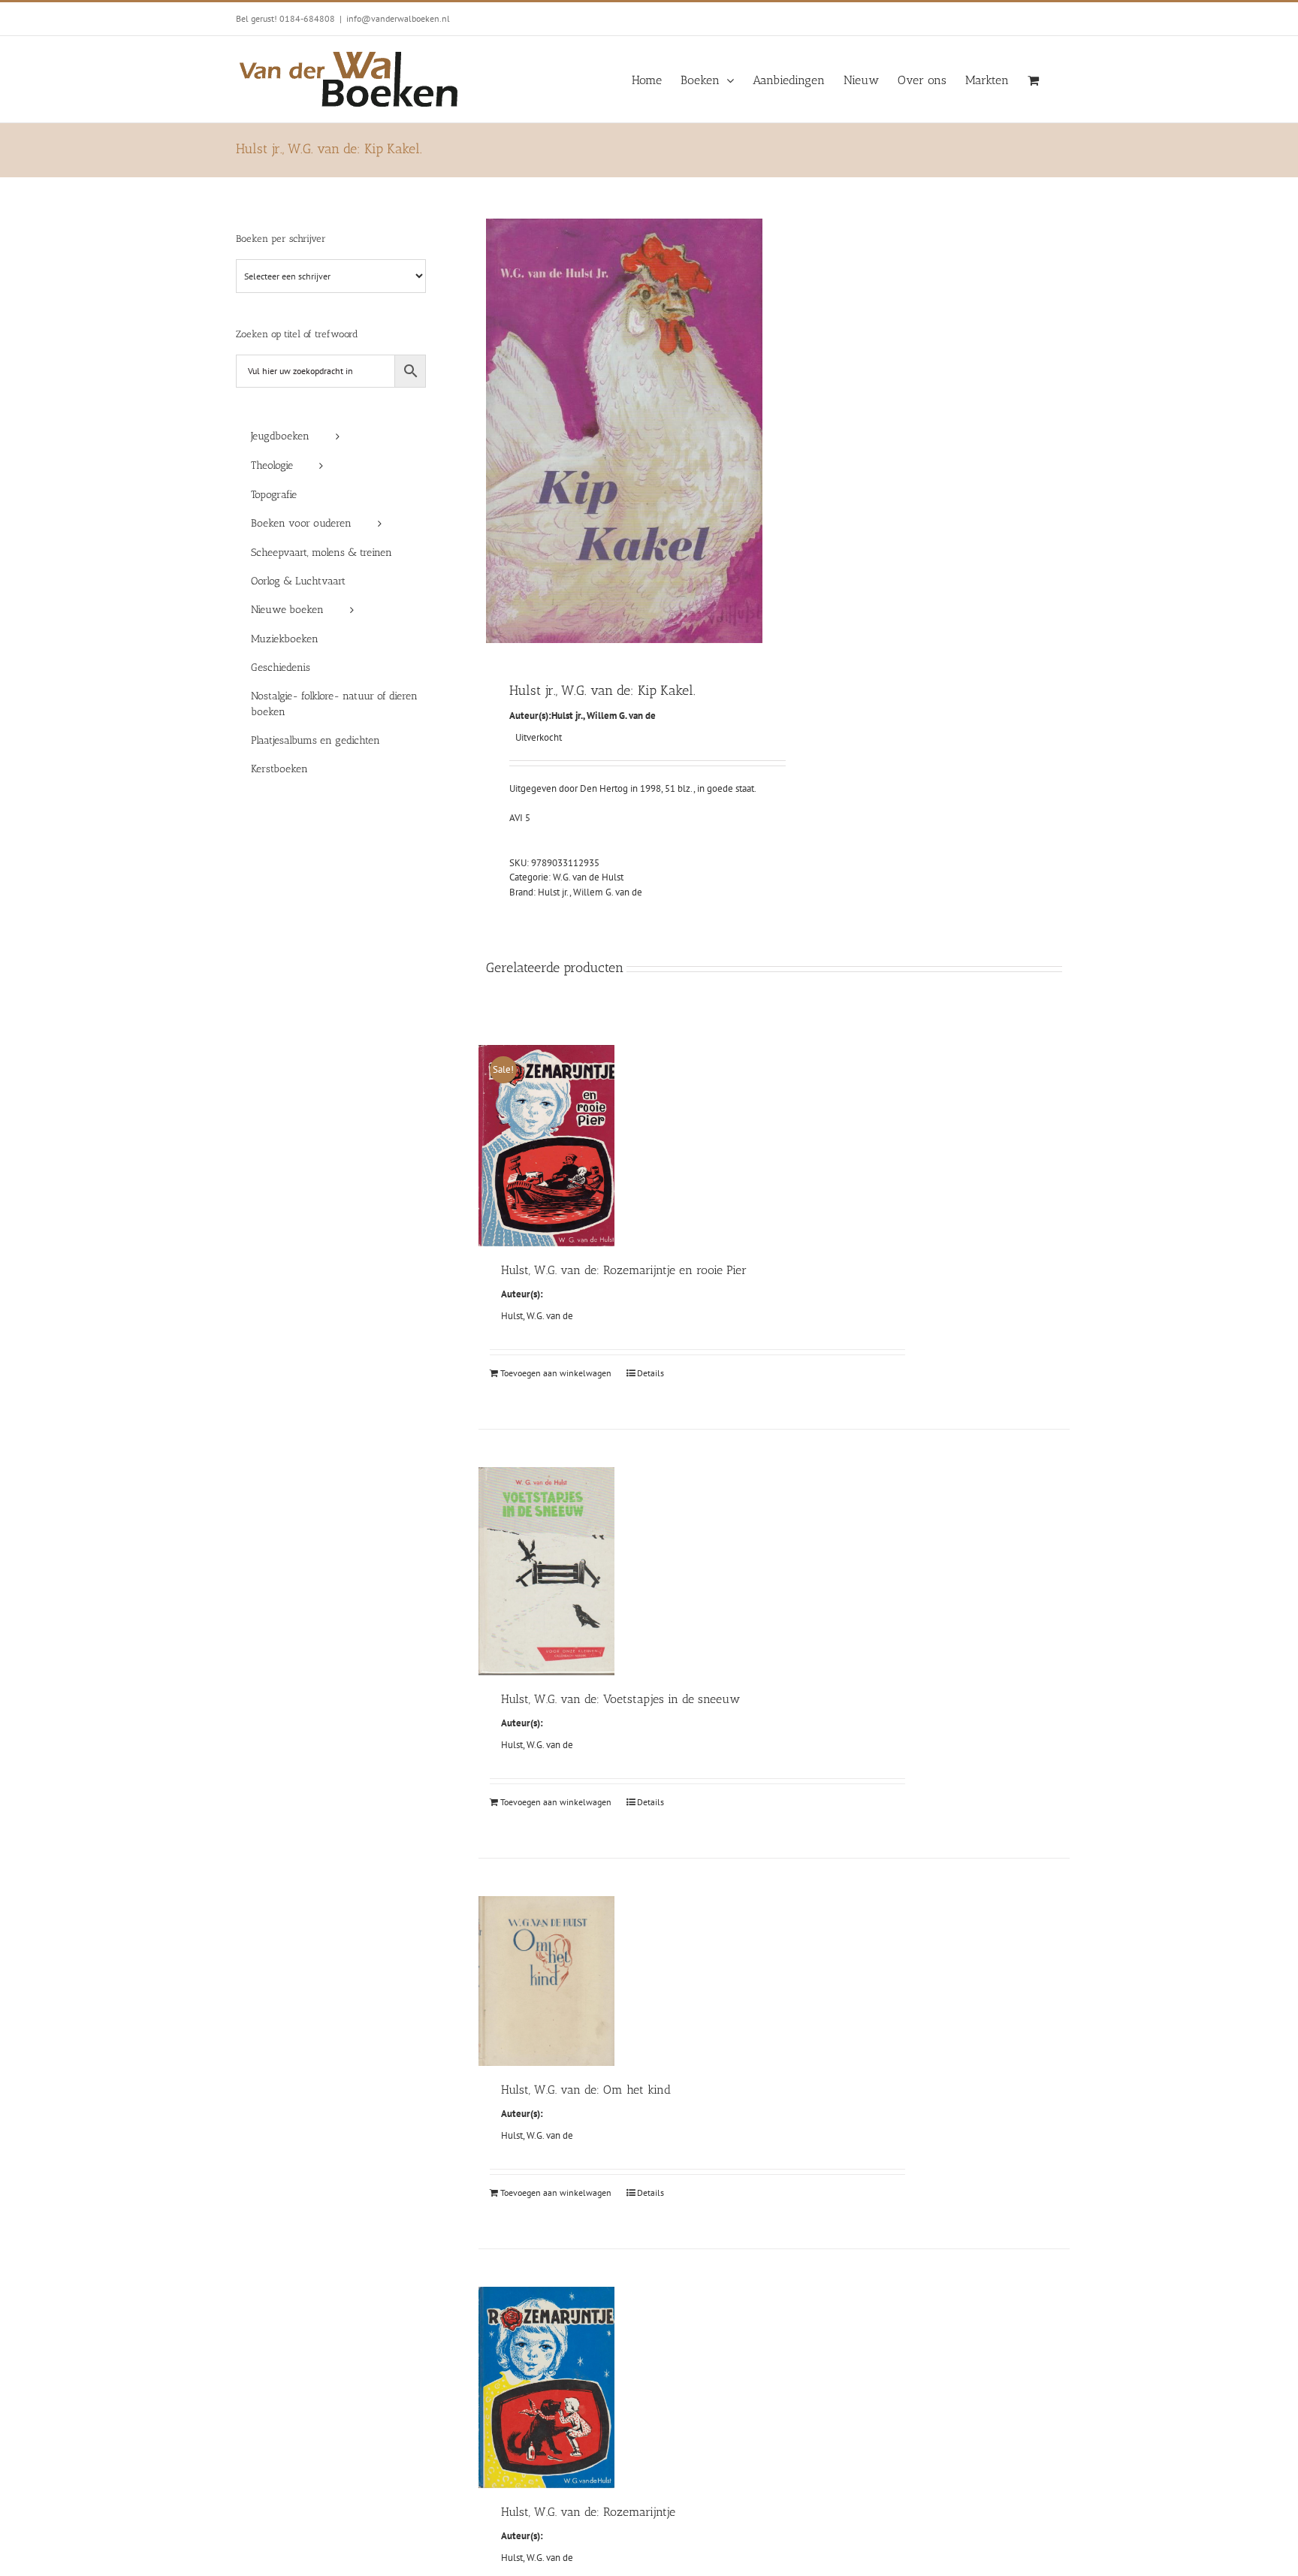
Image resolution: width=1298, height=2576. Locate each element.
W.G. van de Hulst (588, 877)
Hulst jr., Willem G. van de (604, 716)
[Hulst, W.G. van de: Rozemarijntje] (546, 2387)
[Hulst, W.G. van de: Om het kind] (546, 1981)
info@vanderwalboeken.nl (398, 18)
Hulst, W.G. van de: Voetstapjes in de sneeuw (620, 1699)
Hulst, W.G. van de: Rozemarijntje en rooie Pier (624, 1270)
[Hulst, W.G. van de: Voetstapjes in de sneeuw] (546, 1571)
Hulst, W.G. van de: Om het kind (586, 2090)
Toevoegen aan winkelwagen (556, 1373)
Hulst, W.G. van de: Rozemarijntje (588, 2512)
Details (651, 1373)
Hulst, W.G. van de (537, 1316)
